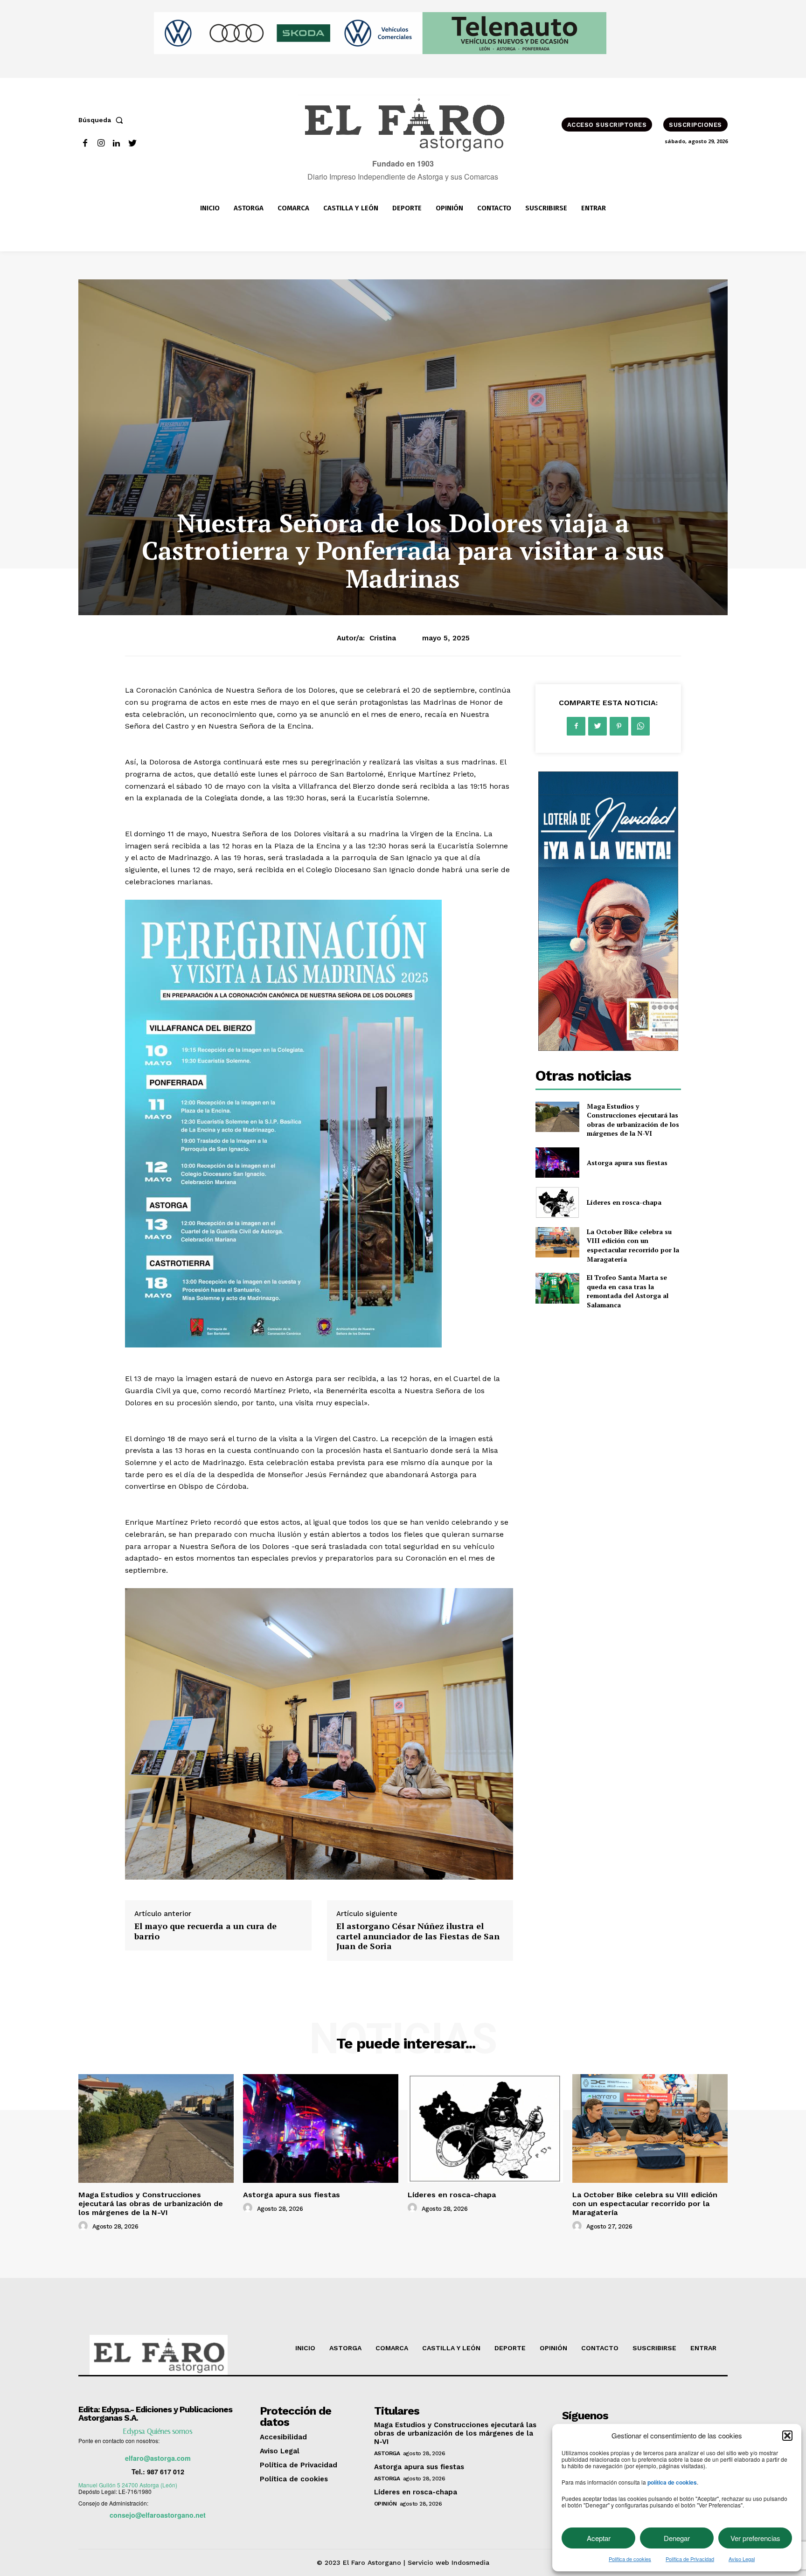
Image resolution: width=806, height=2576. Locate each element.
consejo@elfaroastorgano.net (158, 2515)
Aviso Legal (742, 2559)
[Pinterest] (619, 726)
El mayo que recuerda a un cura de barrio (205, 1931)
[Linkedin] (117, 143)
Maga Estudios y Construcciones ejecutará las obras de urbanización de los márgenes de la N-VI (633, 1120)
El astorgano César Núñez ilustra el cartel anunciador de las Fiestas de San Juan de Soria (418, 1936)
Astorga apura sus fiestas (627, 1163)
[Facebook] (85, 143)
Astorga (387, 2453)
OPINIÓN (386, 2504)
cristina (383, 638)
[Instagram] (101, 143)
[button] (787, 2436)
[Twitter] (132, 143)
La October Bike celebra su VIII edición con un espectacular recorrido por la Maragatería (633, 1245)
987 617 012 (166, 2472)
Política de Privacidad (690, 2559)
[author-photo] (84, 2226)
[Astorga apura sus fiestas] (557, 1163)
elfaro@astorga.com (158, 2458)
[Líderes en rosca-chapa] (557, 1202)
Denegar (677, 2538)
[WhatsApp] (640, 726)
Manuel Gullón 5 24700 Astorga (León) (128, 2485)
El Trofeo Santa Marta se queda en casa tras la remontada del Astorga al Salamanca (628, 1291)
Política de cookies (630, 2559)
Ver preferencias (755, 2538)
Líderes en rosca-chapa (624, 1202)
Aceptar (599, 2538)
